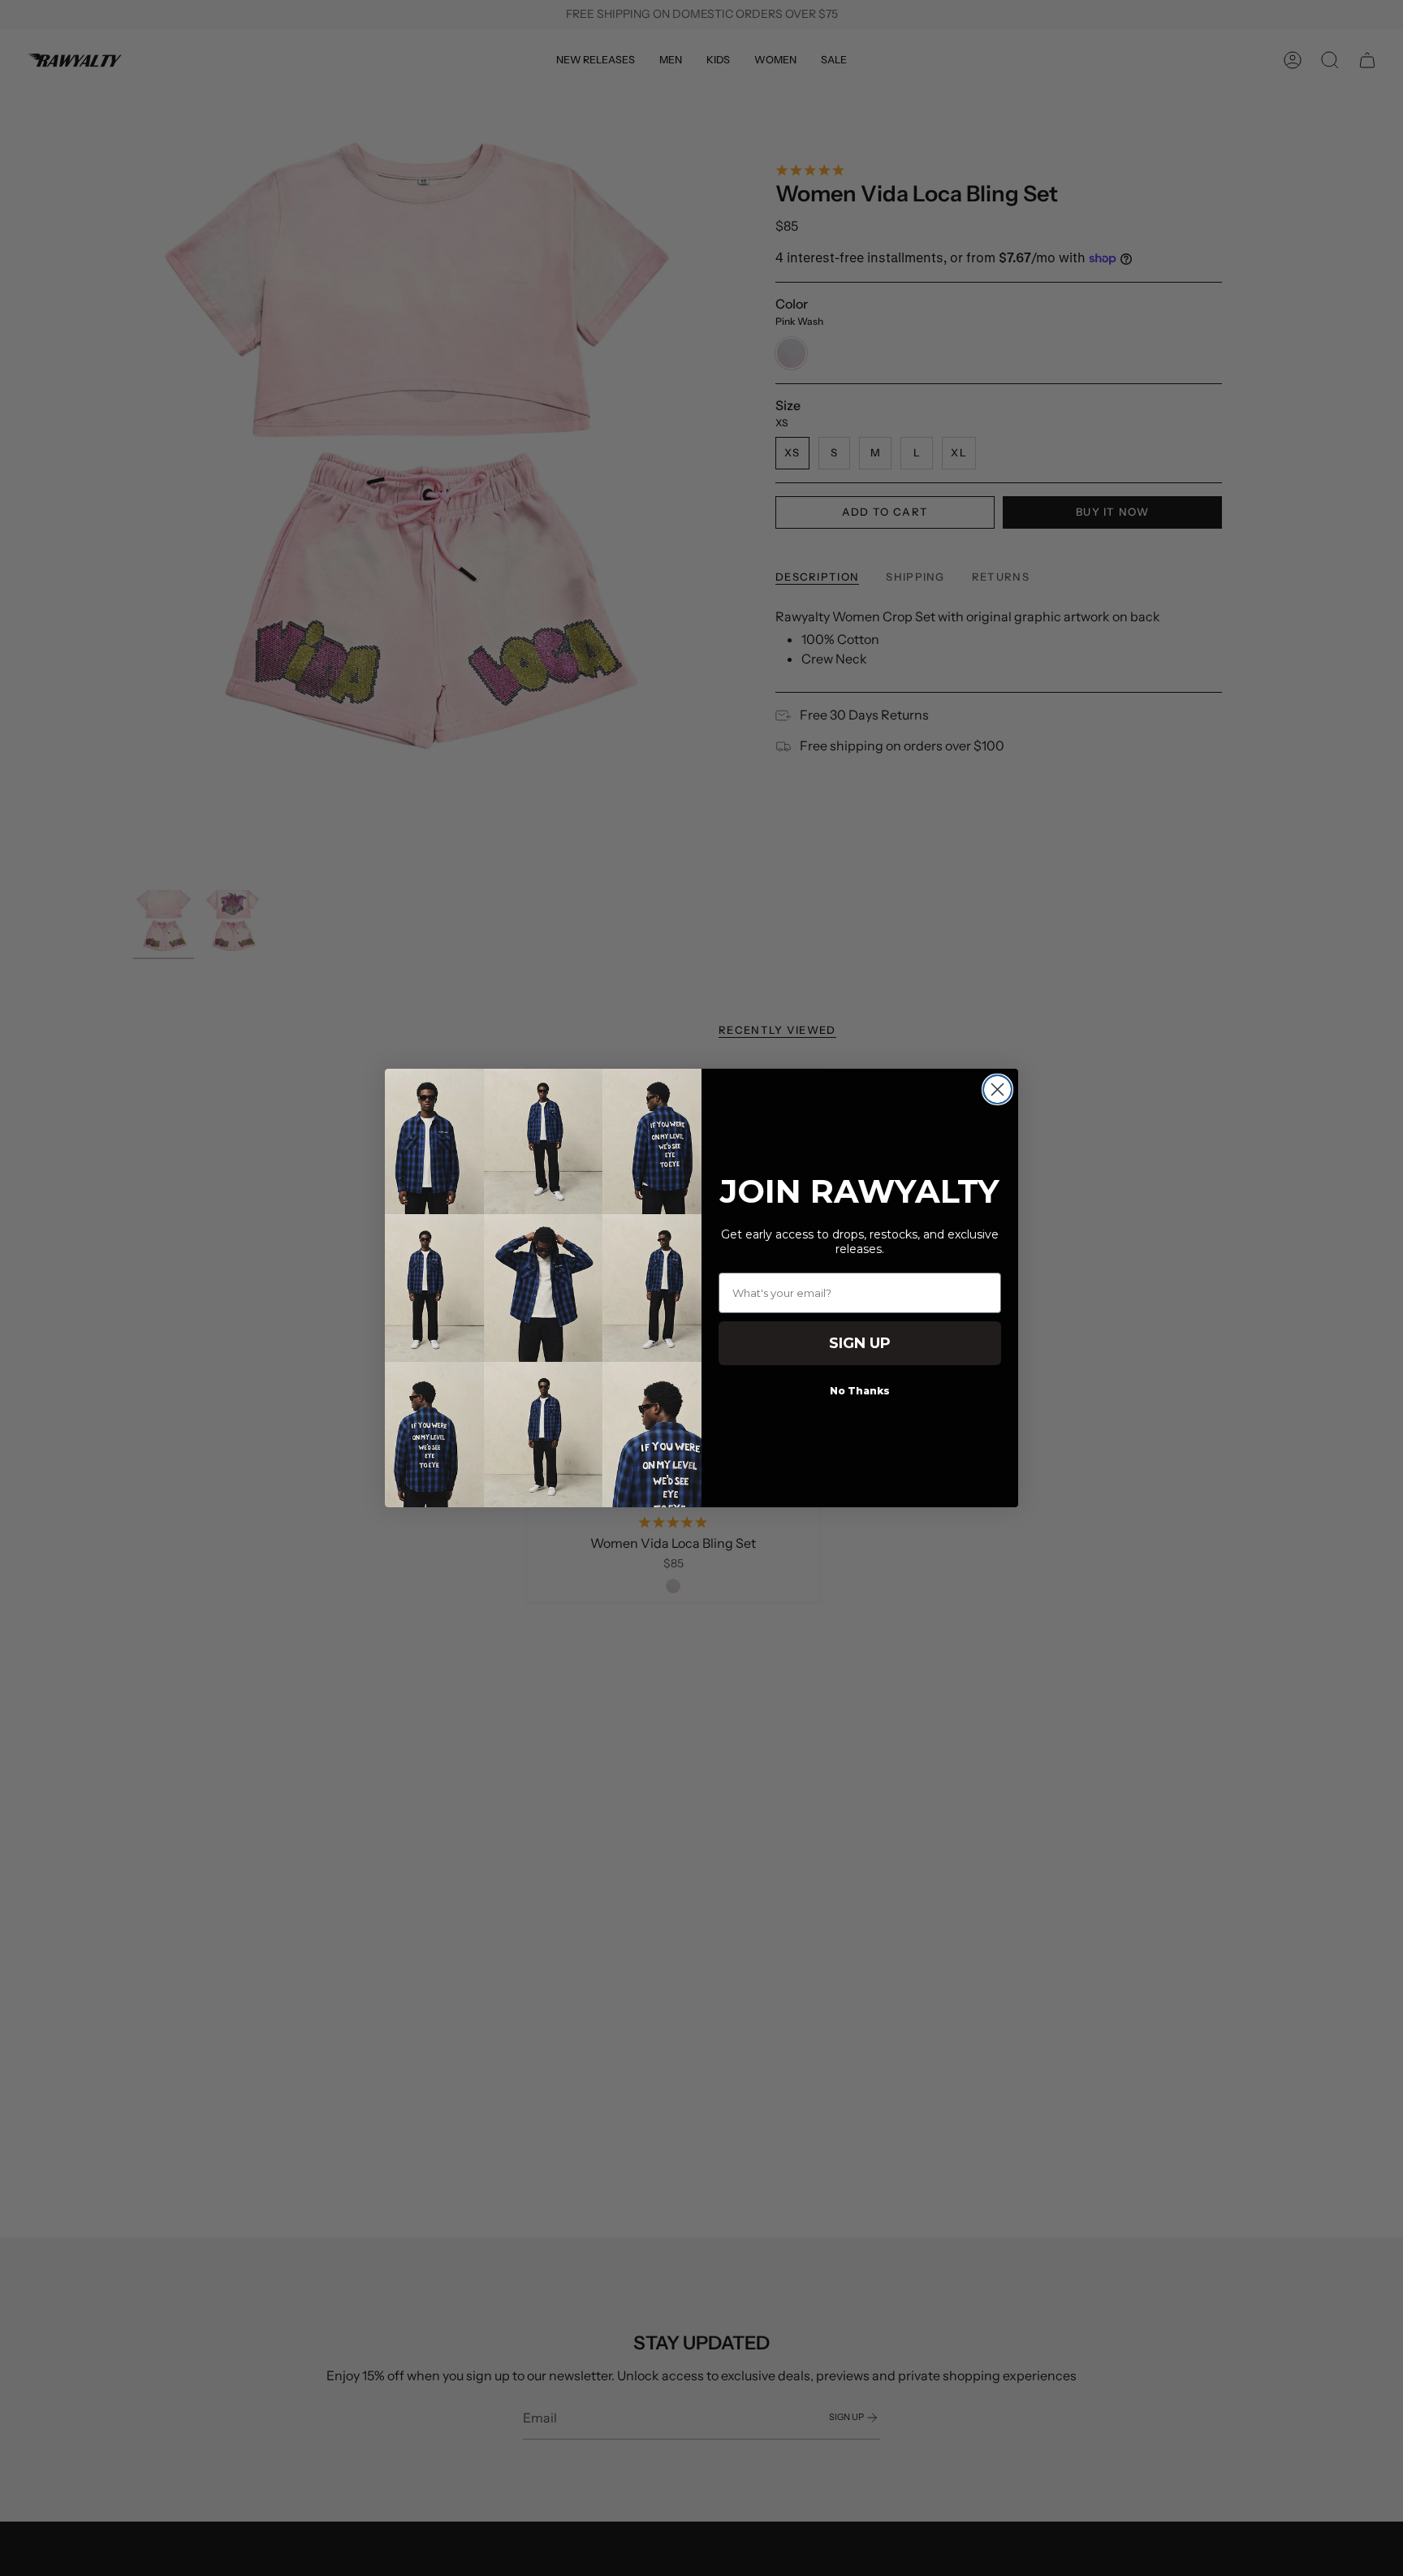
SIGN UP (860, 1343)
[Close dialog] (997, 1089)
